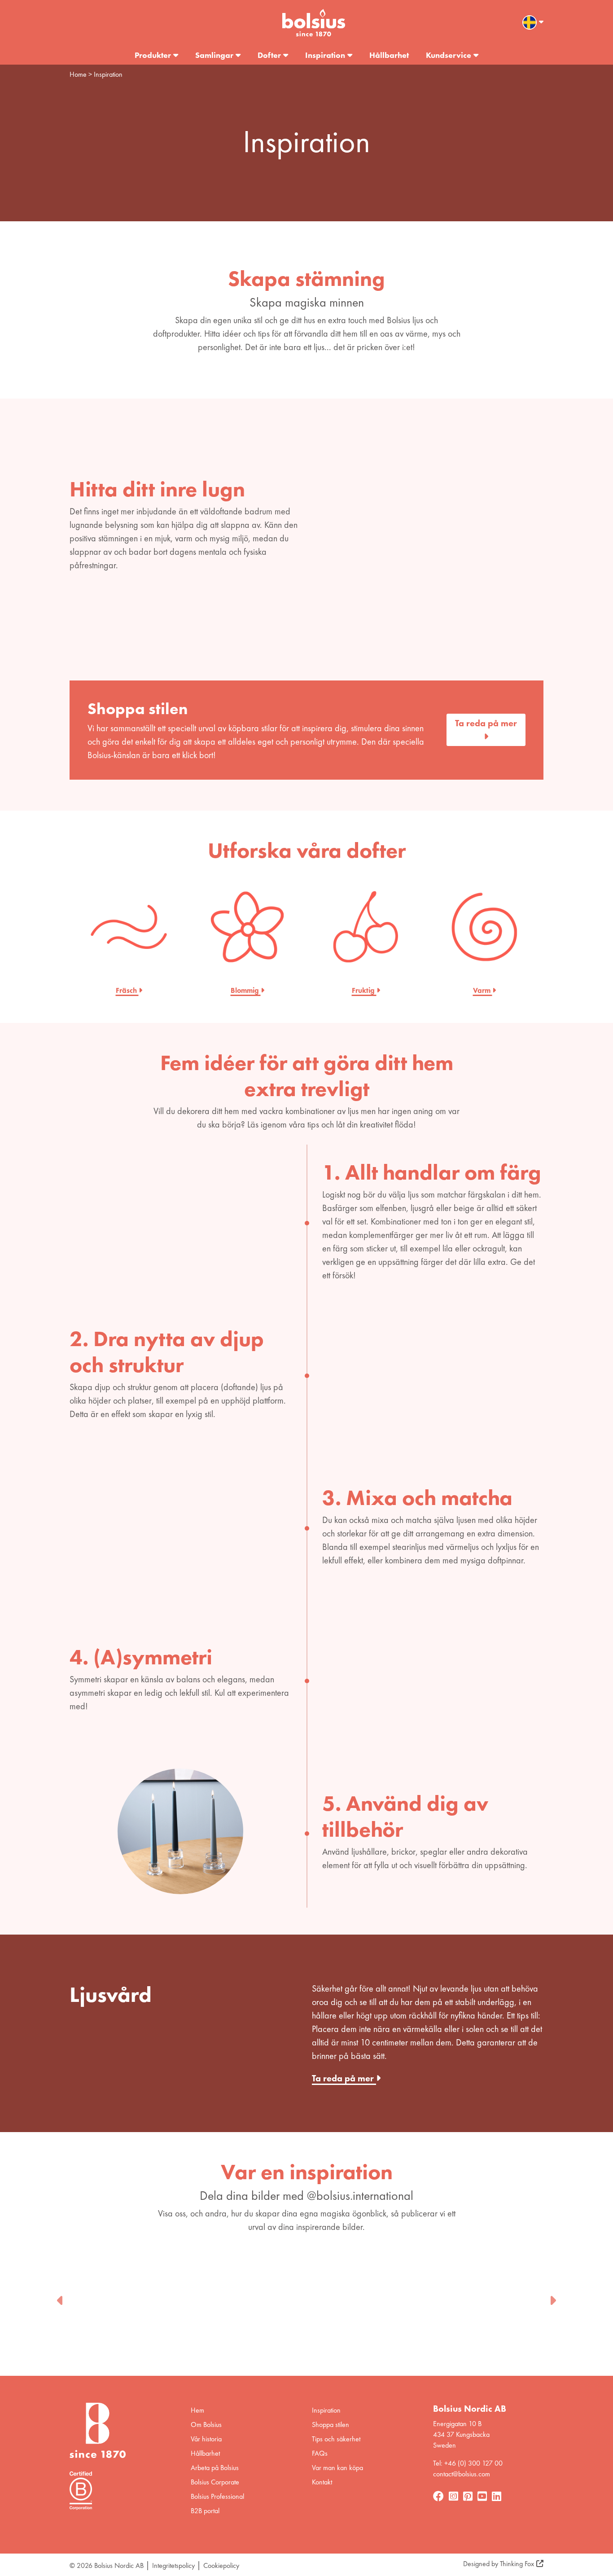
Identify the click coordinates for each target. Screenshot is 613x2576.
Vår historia (206, 2439)
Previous (61, 2298)
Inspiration (325, 55)
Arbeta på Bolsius (215, 2468)
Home (78, 74)
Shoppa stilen (331, 2425)
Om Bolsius (206, 2425)
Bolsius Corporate (215, 2482)
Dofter (269, 55)
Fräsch (127, 990)
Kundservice (449, 55)
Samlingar (214, 55)
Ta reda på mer (486, 723)
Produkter (153, 55)
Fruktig (364, 990)
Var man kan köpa (337, 2468)
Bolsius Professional (217, 2496)
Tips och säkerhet (336, 2439)
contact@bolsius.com (462, 2474)
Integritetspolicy (173, 2565)
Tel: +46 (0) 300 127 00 (468, 2463)
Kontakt (322, 2482)
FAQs (320, 2453)
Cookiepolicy (221, 2565)
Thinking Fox (517, 2564)
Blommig (246, 990)
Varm (483, 990)
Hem (197, 2410)
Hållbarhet (389, 55)
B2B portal (205, 2511)
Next (552, 2298)
